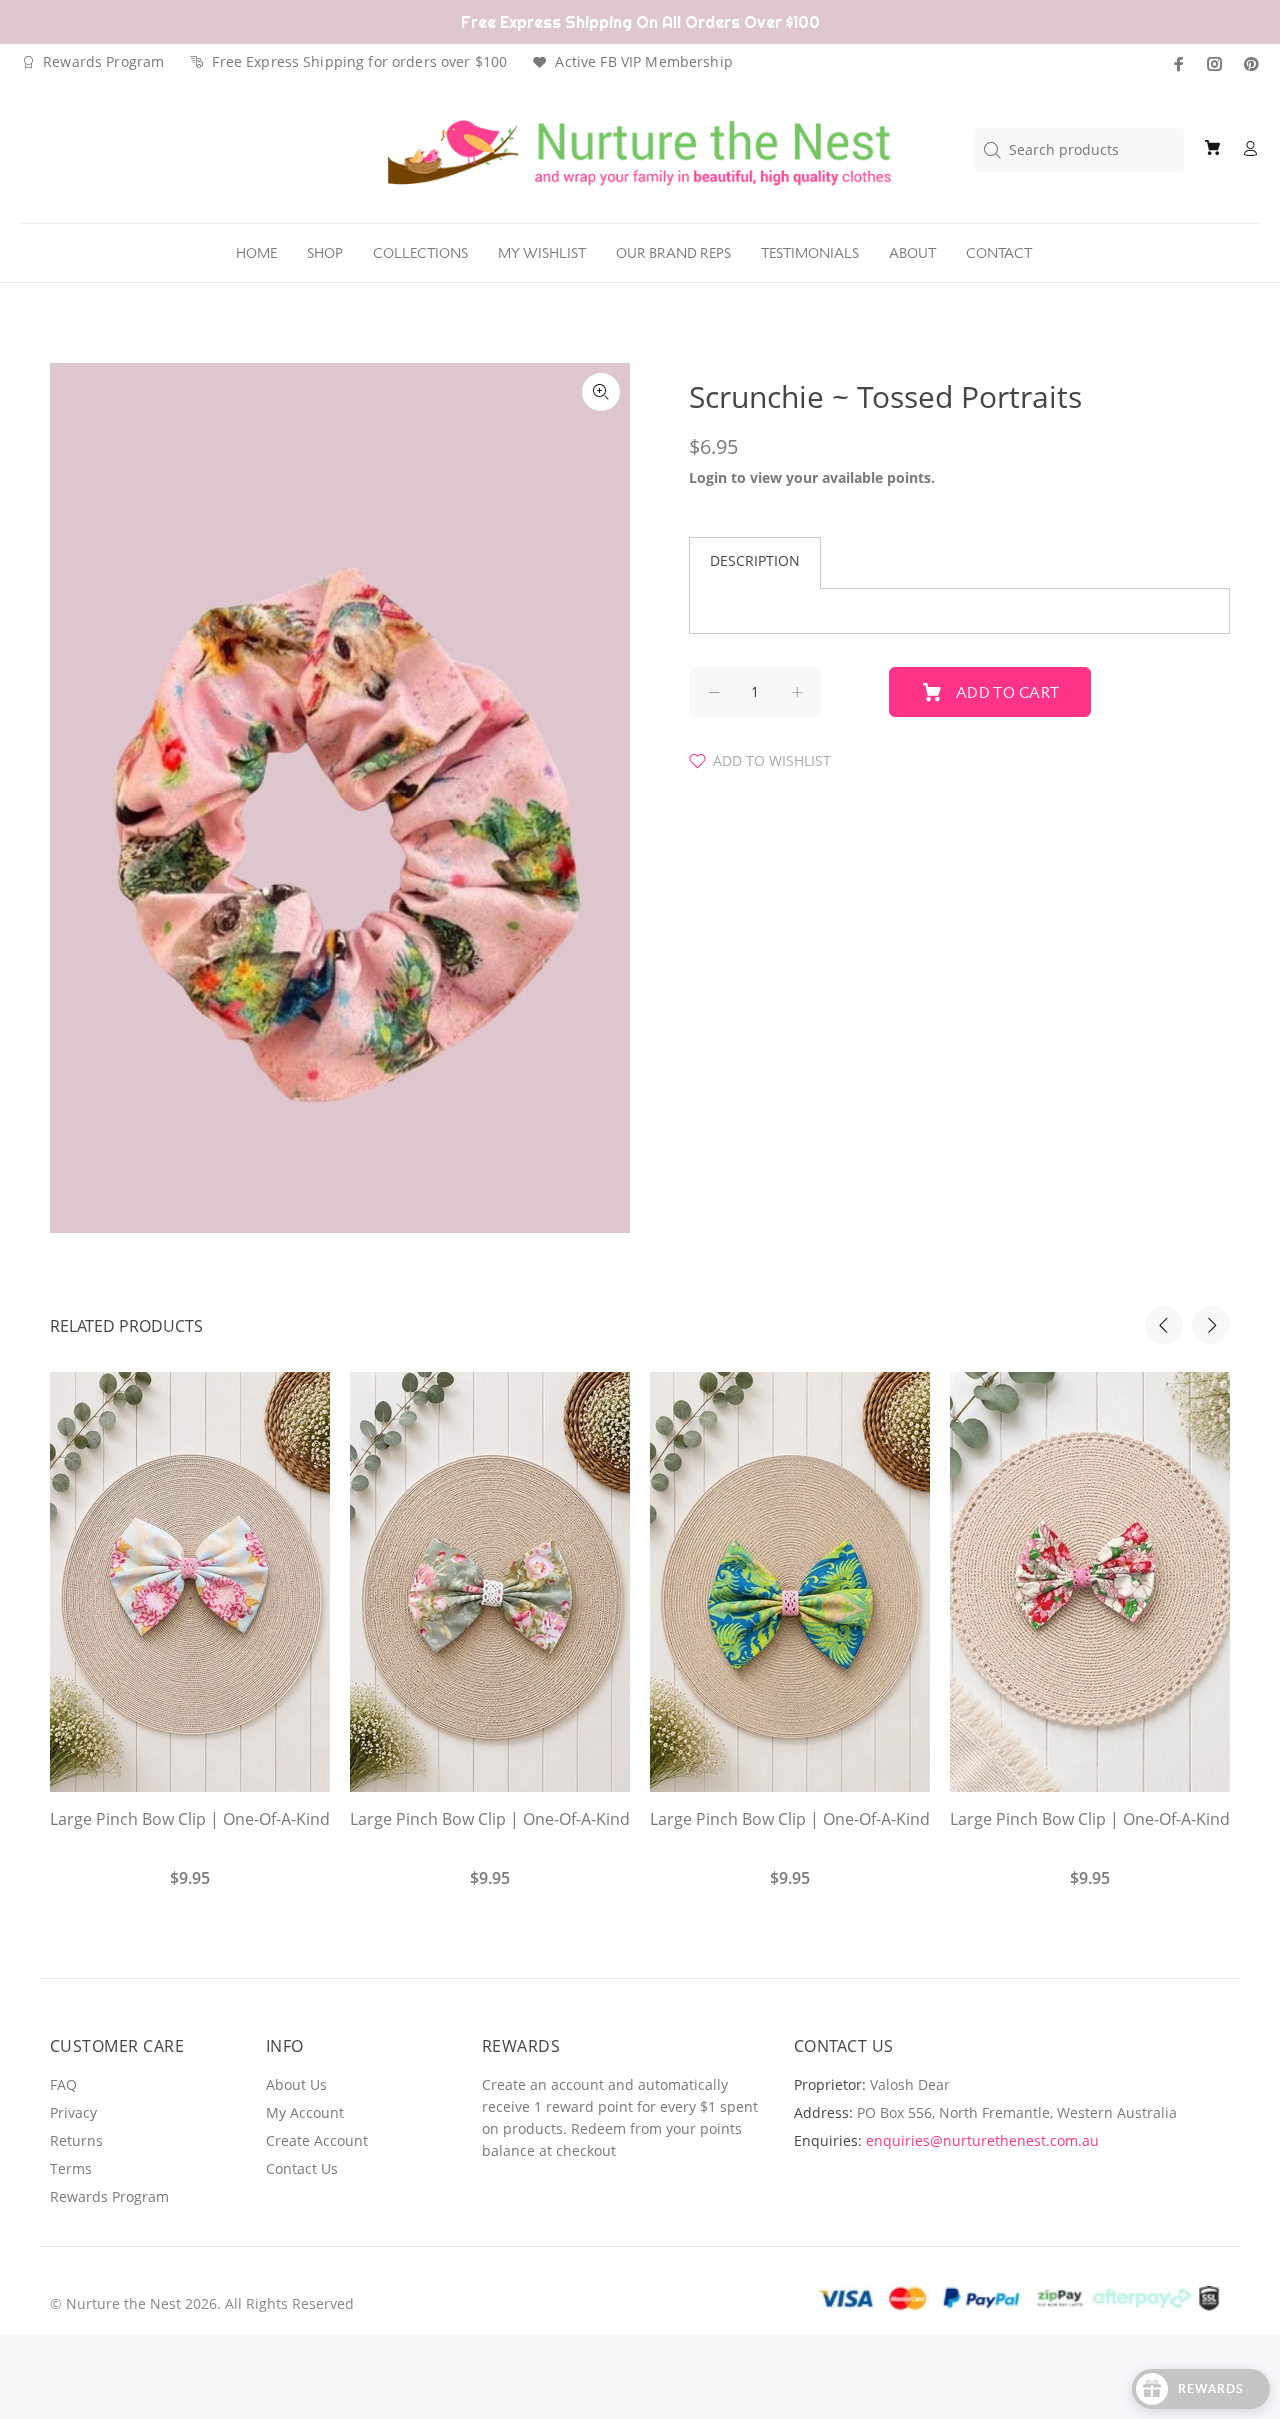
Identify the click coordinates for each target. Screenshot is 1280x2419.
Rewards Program (103, 61)
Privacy (73, 2112)
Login (708, 477)
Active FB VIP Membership (643, 61)
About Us (296, 2084)
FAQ (63, 2084)
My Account (305, 2112)
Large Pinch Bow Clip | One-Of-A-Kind (190, 1819)
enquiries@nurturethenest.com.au (982, 2140)
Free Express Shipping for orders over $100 (359, 61)
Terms (71, 2168)
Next (1211, 1325)
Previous (1164, 1325)
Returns (76, 2140)
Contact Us (302, 2168)
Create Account (317, 2140)
